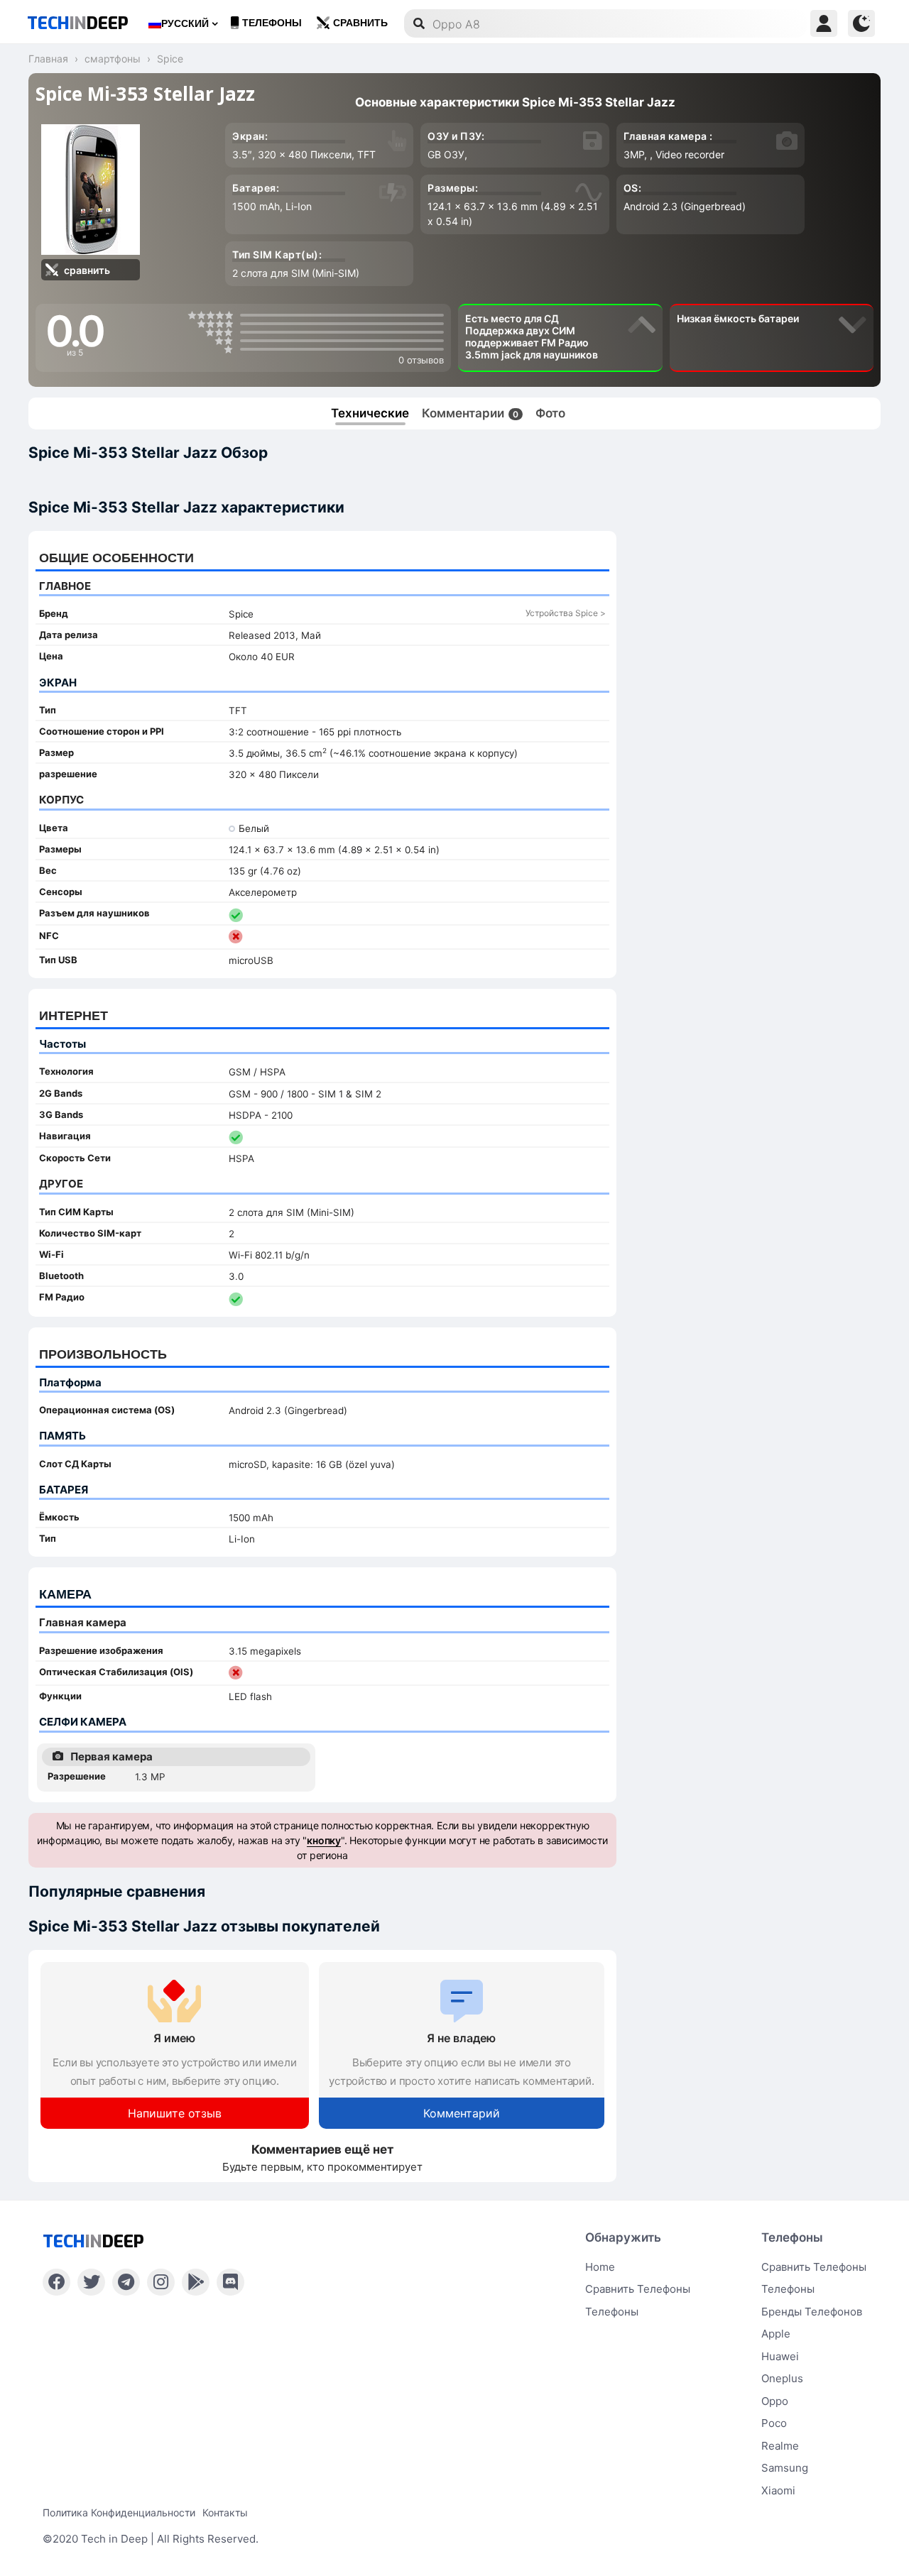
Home (600, 2267)
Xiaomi (778, 2490)
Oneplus (782, 2378)
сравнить (360, 23)
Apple (776, 2334)
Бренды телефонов (812, 2312)
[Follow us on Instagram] (161, 2282)
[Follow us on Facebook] (56, 2282)
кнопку (324, 1840)
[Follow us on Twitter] (91, 2282)
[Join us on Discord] (230, 2282)
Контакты (225, 2512)
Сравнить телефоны (638, 2289)
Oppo (775, 2401)
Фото (550, 413)
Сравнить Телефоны (814, 2267)
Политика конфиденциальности (119, 2512)
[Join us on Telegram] (126, 2282)
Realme (780, 2446)
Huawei (780, 2356)
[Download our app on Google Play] (196, 2282)
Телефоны (272, 23)
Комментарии (470, 413)
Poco (774, 2423)
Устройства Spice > (566, 613)
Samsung (785, 2468)
